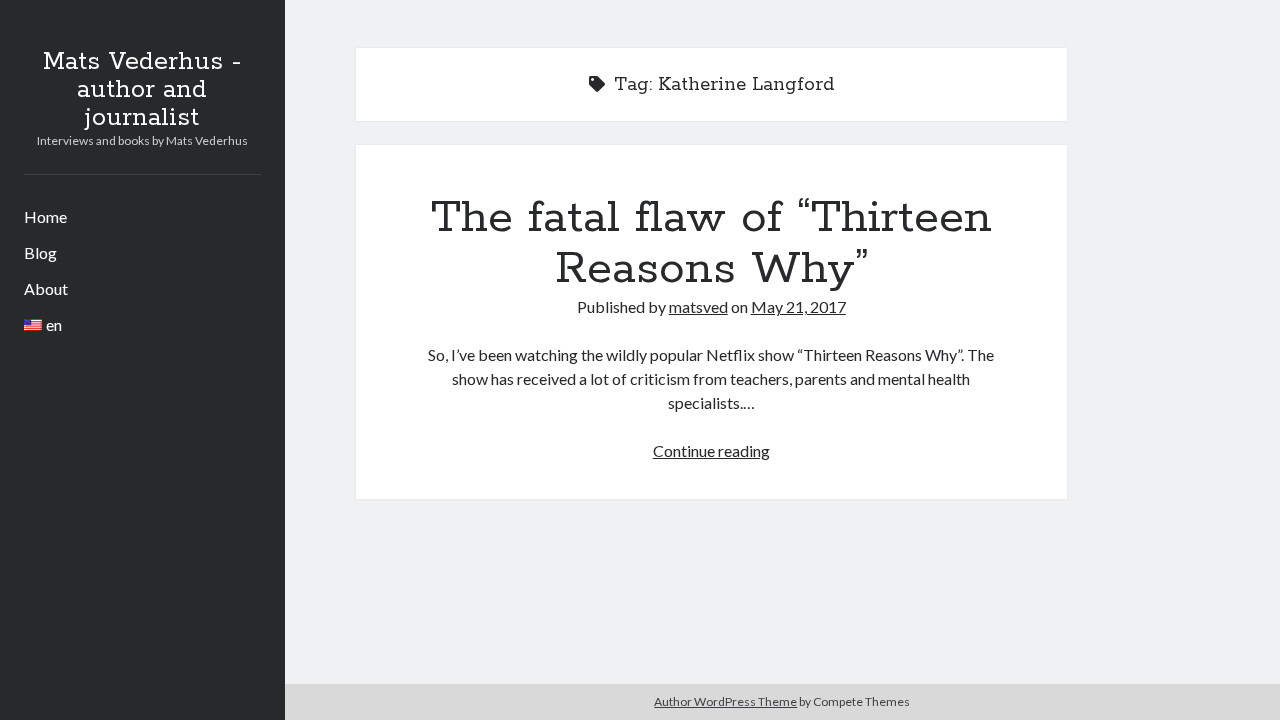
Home (45, 216)
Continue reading (711, 450)
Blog (40, 252)
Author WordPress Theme (725, 701)
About (46, 288)
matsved (698, 306)
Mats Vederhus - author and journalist (142, 90)
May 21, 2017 (798, 306)
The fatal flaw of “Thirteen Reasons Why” (711, 243)
